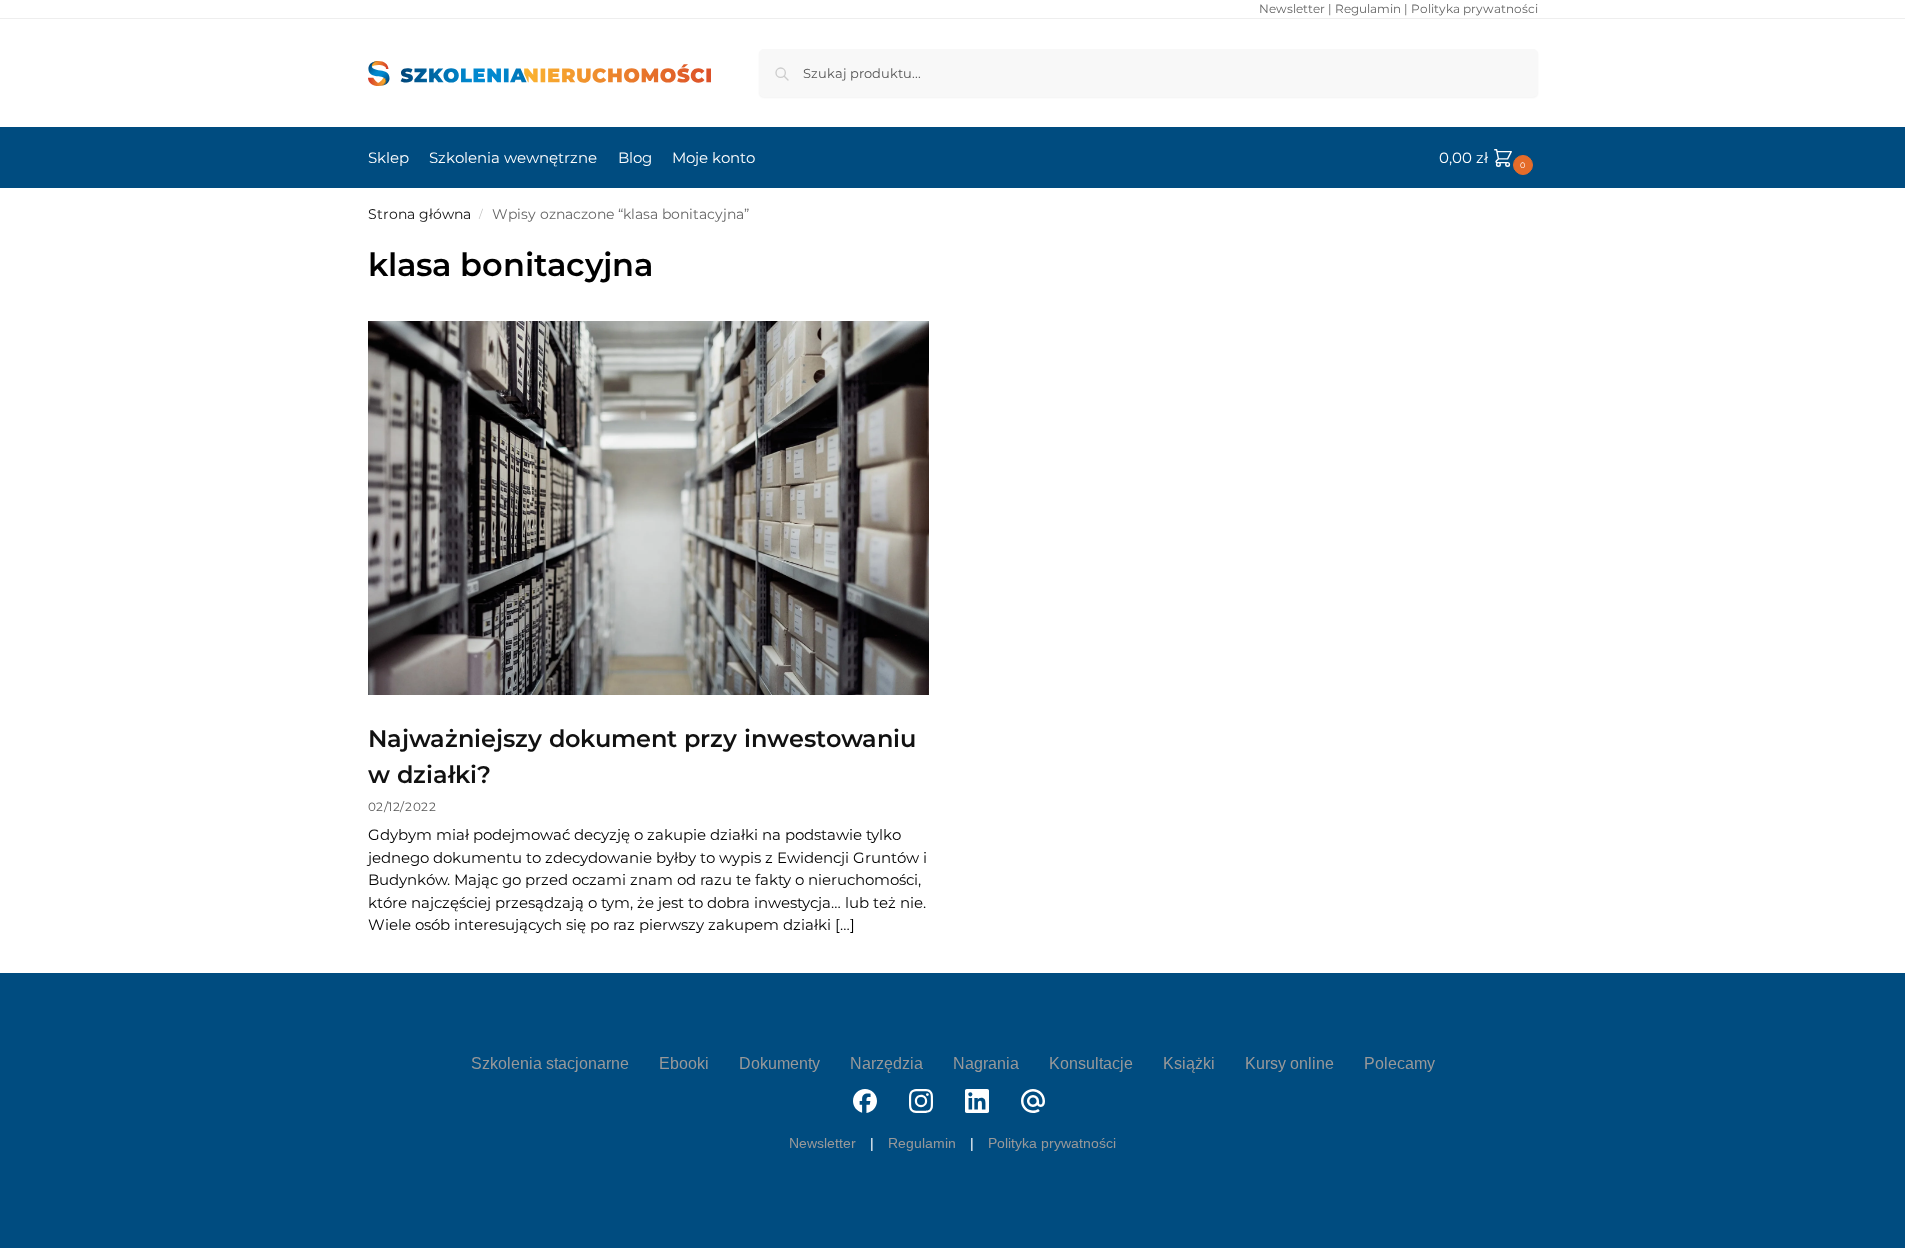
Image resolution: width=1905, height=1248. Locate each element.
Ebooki (684, 1063)
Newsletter (1292, 8)
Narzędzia (886, 1063)
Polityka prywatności (1474, 8)
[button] (1488, 158)
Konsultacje (1091, 1063)
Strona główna (419, 214)
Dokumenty (779, 1063)
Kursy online (1289, 1063)
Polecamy (1399, 1063)
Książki (1189, 1063)
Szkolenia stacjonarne (550, 1063)
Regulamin (1368, 8)
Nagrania (986, 1063)
